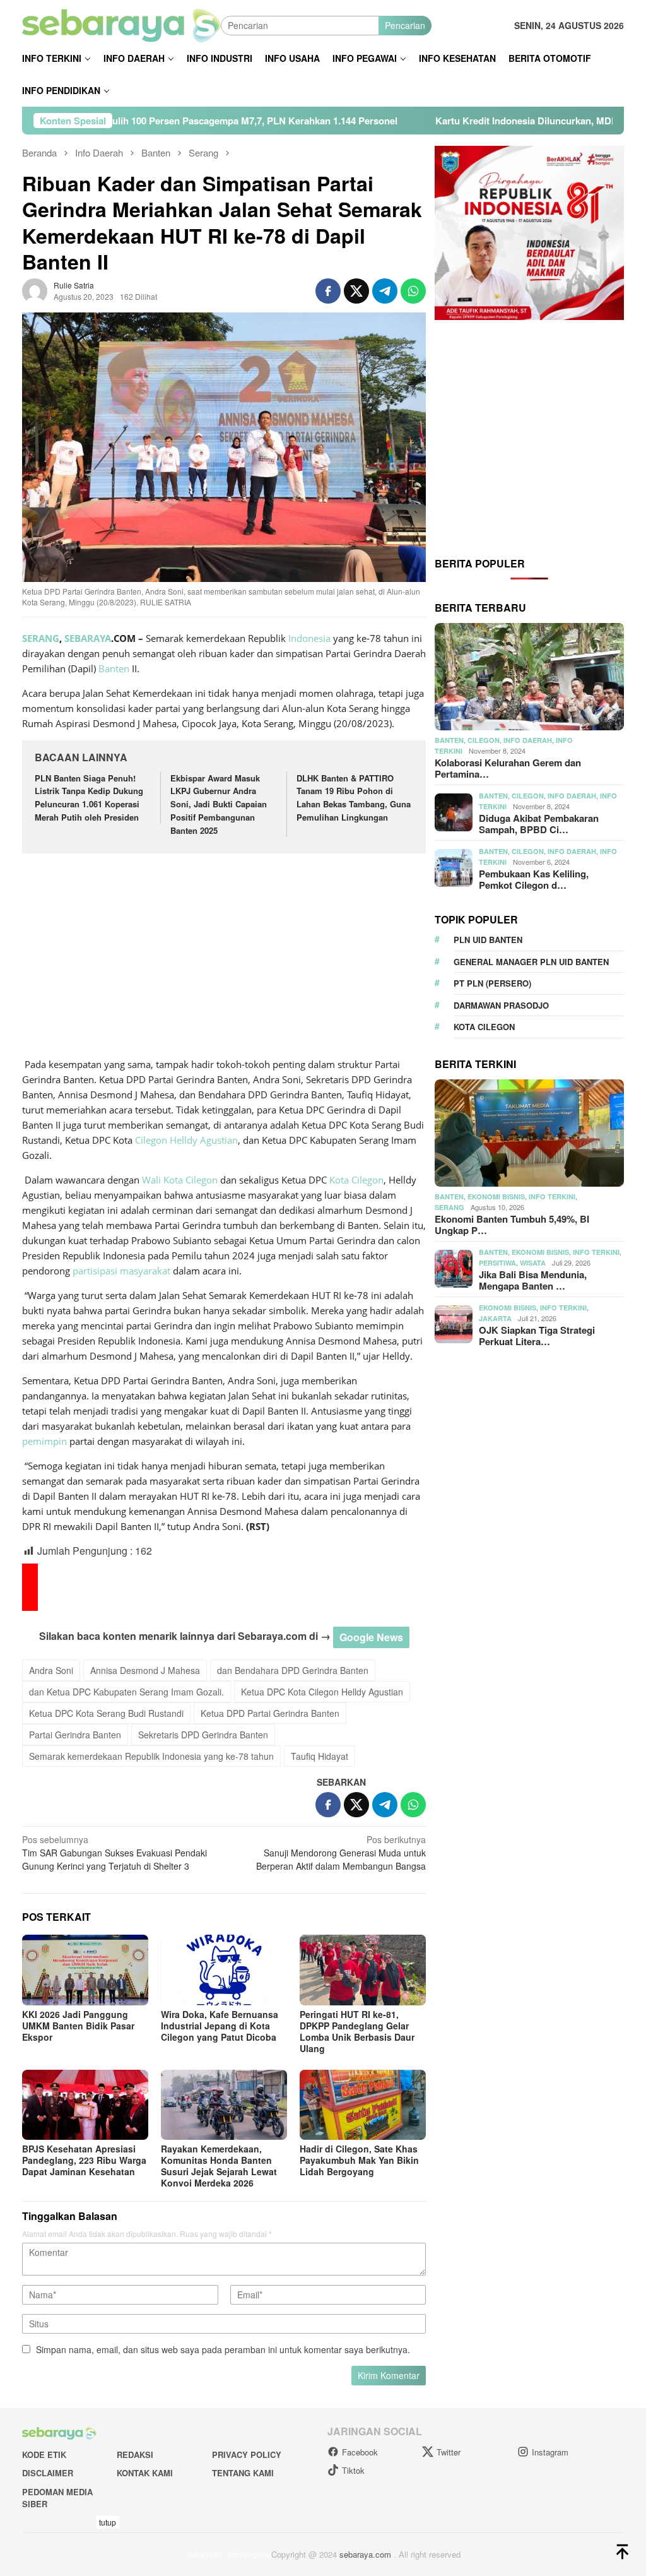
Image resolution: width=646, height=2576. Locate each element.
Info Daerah (528, 740)
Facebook (360, 2452)
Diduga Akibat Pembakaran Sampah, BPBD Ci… (539, 824)
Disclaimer (48, 2473)
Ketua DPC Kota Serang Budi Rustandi (106, 1713)
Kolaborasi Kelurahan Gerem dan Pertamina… (508, 768)
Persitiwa (497, 1263)
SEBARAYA (88, 638)
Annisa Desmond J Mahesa (145, 1670)
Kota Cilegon (356, 1180)
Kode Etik (44, 2454)
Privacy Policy (247, 2454)
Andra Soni (51, 1670)
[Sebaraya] (121, 24)
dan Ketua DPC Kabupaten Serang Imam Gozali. (126, 1692)
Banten (114, 668)
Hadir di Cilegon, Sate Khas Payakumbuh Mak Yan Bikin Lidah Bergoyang (359, 2160)
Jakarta (495, 1318)
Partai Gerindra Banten (75, 1735)
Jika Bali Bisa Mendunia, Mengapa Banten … (533, 1280)
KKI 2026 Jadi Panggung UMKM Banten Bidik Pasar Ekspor (78, 2026)
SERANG (41, 638)
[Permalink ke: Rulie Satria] (35, 290)
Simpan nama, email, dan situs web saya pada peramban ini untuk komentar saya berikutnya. (223, 2349)
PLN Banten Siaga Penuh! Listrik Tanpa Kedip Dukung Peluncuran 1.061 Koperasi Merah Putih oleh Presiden (89, 798)
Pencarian (405, 25)
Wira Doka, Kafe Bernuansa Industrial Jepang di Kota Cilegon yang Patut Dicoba (220, 2026)
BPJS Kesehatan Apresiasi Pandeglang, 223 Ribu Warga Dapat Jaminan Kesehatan (84, 2160)
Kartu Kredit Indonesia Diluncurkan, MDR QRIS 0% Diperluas (453, 121)
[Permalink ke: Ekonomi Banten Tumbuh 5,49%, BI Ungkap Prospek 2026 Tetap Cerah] (529, 1133)
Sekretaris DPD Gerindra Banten (203, 1735)
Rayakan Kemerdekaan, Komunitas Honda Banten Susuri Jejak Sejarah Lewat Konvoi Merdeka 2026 (219, 2166)
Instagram (550, 2452)
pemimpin (44, 1441)
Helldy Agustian (204, 1140)
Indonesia (309, 638)
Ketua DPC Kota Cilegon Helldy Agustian (322, 1692)
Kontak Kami (145, 2473)
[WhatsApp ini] (413, 291)
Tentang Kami (243, 2473)
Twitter (449, 2452)
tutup (108, 2522)
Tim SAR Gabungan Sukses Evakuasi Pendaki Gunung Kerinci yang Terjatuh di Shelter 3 (115, 1853)
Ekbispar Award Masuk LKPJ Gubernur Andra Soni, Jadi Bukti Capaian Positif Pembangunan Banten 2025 (219, 804)
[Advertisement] (224, 957)
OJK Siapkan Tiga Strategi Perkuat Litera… (537, 1336)
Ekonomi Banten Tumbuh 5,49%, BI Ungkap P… (512, 1225)
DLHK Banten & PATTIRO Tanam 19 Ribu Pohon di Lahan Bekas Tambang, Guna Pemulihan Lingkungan (354, 798)
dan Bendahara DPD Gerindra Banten (293, 1670)
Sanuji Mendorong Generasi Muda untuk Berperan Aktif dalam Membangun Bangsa (341, 1853)
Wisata (533, 1263)
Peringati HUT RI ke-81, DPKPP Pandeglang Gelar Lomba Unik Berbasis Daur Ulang (357, 2031)
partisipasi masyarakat (121, 1271)
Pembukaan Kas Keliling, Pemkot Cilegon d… (534, 879)
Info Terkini (552, 1196)
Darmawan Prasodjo (501, 1005)
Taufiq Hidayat (320, 1756)
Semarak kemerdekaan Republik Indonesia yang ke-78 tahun (151, 1756)
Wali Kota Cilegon (180, 1180)
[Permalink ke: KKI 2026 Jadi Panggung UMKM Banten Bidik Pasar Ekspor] (85, 1970)
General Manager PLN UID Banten (531, 962)
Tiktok (353, 2470)
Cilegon (151, 1140)
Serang (449, 1207)
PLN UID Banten (488, 940)
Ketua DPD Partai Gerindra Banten (270, 1713)
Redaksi (135, 2454)
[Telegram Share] (385, 291)
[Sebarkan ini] (328, 291)
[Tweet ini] (356, 291)
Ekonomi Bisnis (496, 1196)
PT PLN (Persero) (492, 983)
